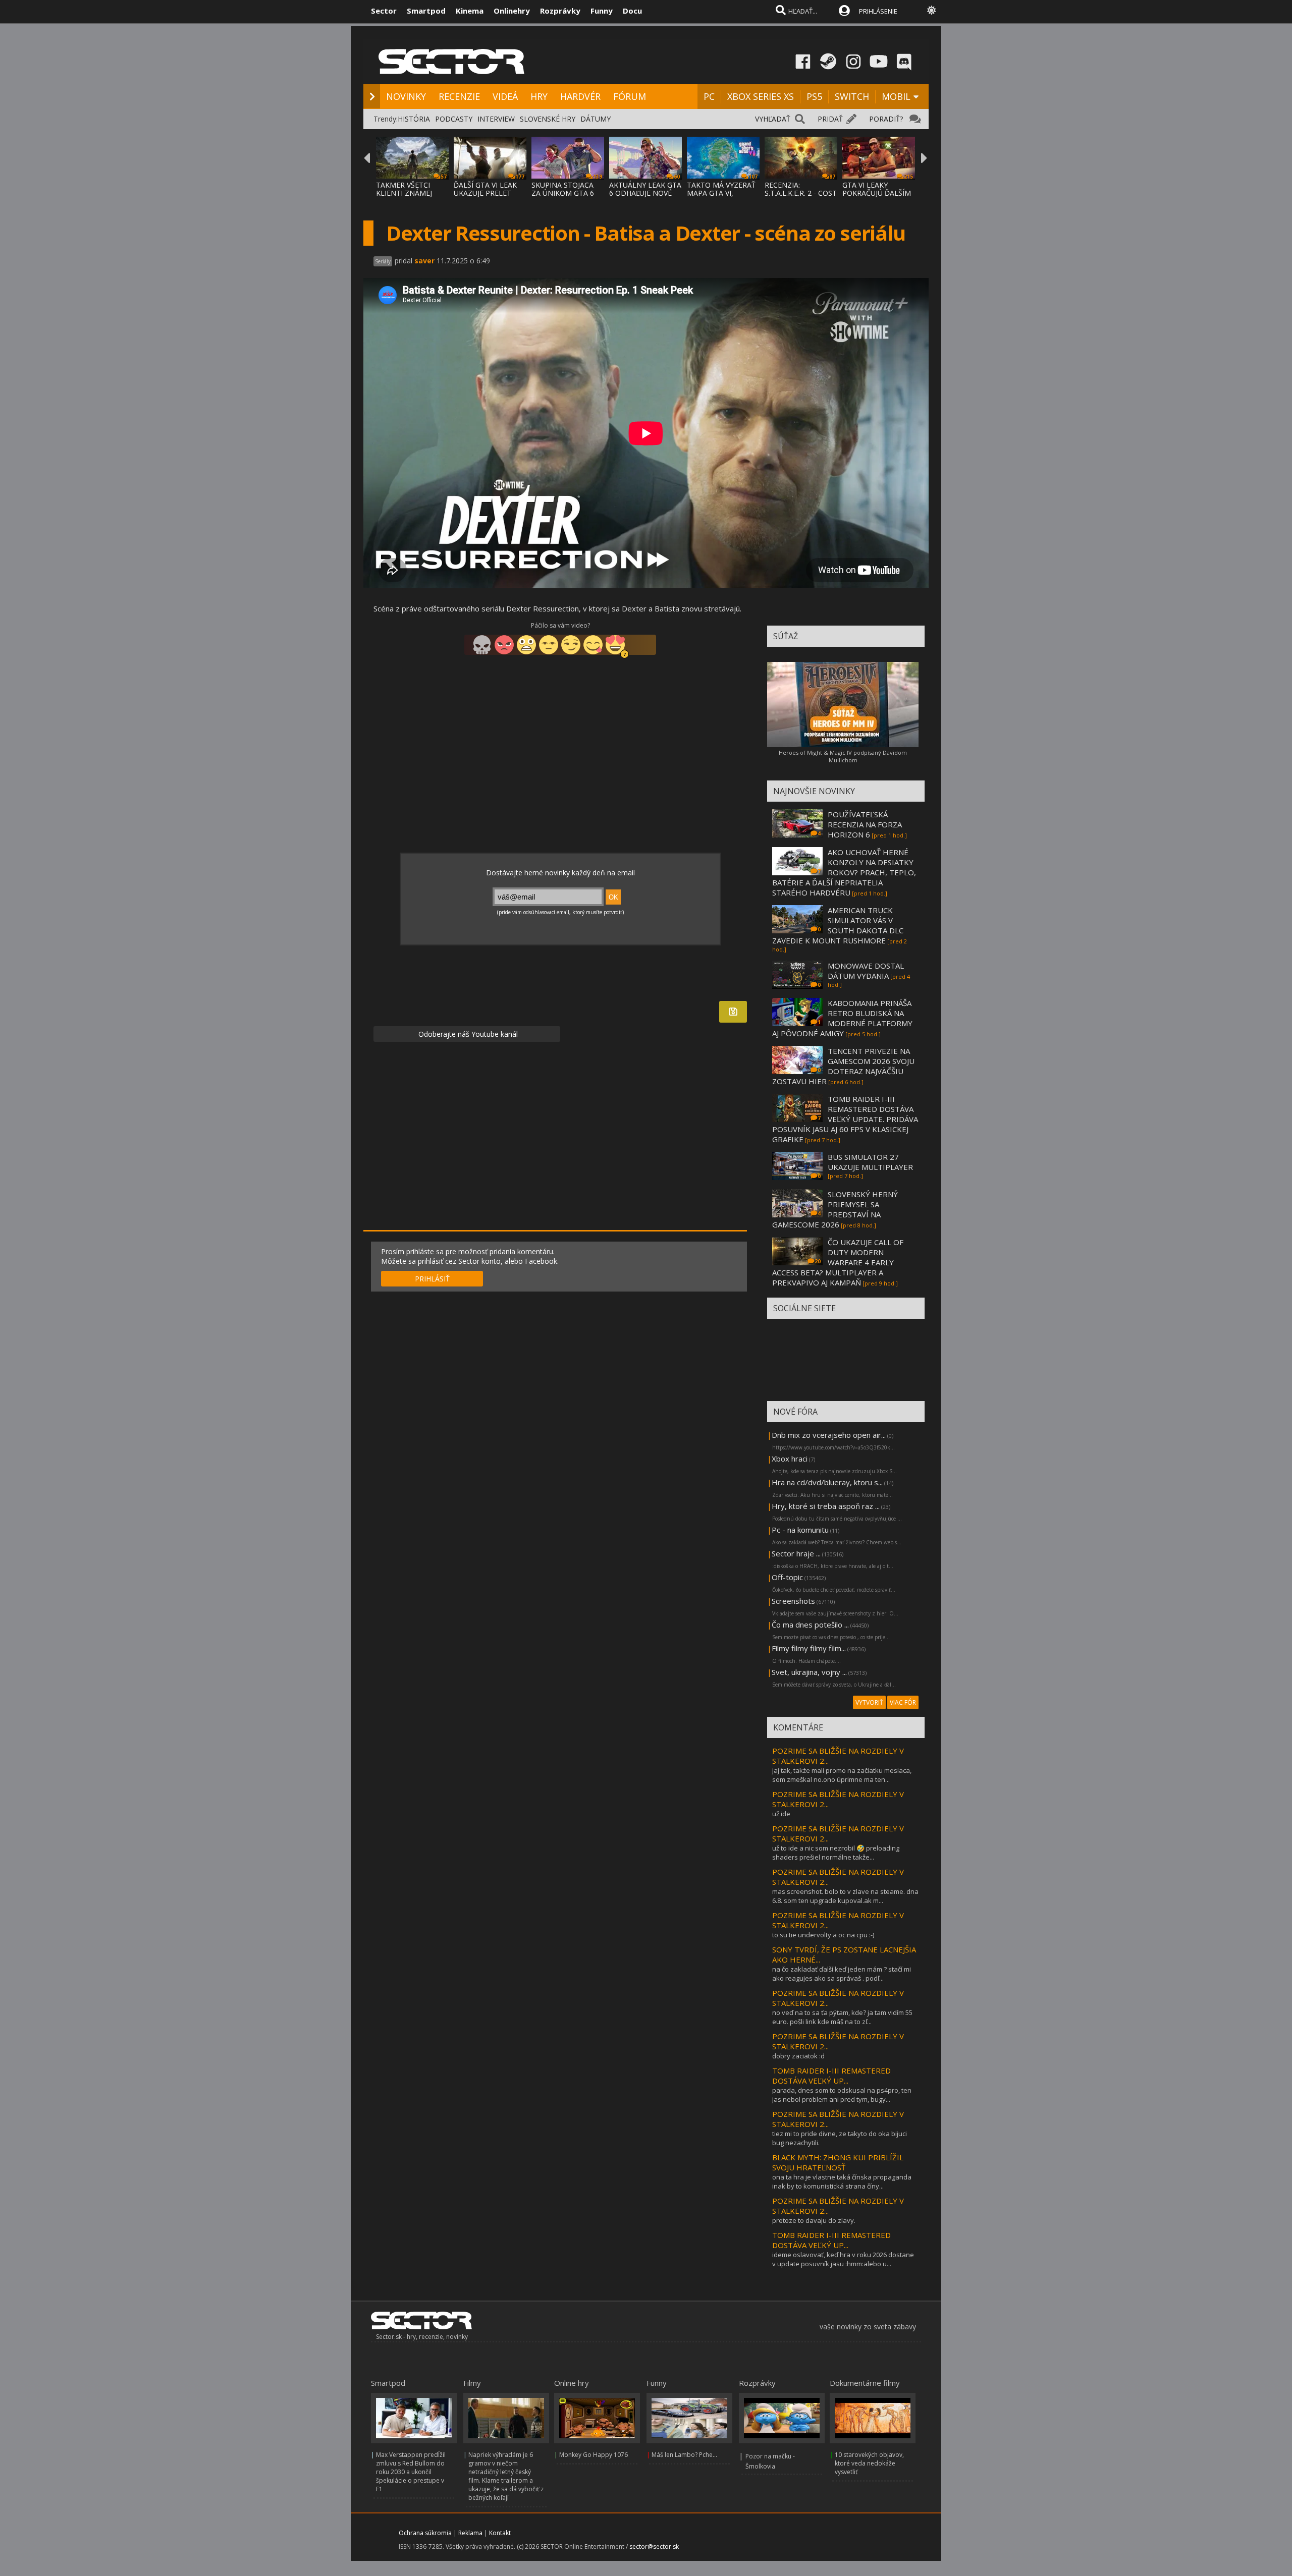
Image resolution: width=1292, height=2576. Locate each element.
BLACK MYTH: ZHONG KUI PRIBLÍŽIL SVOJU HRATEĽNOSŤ (838, 2162)
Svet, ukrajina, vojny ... (809, 1672)
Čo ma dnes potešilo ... (810, 1625)
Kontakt (500, 2533)
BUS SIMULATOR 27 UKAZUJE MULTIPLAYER (870, 1162)
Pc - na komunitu (800, 1530)
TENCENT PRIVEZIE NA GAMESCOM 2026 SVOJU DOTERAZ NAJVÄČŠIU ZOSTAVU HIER (843, 1066)
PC (709, 96)
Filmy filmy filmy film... (809, 1648)
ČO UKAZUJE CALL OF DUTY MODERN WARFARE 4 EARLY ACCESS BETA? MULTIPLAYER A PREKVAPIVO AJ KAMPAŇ (838, 1262)
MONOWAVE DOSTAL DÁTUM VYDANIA (866, 971)
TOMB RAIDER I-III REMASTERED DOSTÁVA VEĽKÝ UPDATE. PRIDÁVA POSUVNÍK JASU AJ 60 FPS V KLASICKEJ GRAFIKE (845, 1119)
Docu (632, 11)
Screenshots (793, 1601)
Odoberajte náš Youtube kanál (467, 1034)
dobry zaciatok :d (798, 2056)
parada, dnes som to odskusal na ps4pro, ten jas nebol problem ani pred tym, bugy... (842, 2095)
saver (424, 261)
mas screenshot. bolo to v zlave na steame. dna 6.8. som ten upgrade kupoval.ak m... (845, 1896)
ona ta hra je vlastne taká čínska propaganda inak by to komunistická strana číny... (842, 2181)
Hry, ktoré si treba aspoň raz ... (826, 1506)
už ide (781, 1814)
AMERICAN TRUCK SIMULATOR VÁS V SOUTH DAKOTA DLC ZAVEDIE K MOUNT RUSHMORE (838, 925)
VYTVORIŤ (869, 1702)
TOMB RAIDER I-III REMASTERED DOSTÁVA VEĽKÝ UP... (831, 2076)
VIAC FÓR (903, 1702)
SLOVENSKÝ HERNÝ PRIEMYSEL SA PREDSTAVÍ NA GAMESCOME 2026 (835, 1209)
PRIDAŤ (830, 119)
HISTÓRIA (414, 119)
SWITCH (852, 96)
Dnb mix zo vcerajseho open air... (829, 1435)
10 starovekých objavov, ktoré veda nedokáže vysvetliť (869, 2463)
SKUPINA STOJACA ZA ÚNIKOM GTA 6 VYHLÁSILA (563, 193)
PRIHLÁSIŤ (432, 1279)
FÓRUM (630, 96)
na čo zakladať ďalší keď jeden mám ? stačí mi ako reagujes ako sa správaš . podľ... (842, 1974)
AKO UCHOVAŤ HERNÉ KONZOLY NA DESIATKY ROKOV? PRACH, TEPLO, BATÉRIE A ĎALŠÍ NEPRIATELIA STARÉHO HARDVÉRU (844, 872)
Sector (384, 11)
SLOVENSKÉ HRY (548, 119)
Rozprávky (560, 11)
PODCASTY (454, 119)
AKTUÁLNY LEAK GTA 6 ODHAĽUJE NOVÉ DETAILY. (645, 193)
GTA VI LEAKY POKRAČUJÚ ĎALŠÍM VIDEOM (877, 193)
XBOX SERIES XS (761, 96)
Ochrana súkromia (425, 2533)
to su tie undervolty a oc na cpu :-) (823, 1935)
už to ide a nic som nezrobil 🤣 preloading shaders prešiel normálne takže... (836, 1853)
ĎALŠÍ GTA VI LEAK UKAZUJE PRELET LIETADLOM (485, 193)
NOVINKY (406, 96)
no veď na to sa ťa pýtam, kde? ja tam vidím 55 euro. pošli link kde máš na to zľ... (842, 2017)
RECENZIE (459, 96)
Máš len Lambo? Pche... (684, 2455)
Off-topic (787, 1577)
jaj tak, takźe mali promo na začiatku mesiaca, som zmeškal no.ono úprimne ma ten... (842, 1775)
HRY (539, 96)
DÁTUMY (596, 119)
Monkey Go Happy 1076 (594, 2455)
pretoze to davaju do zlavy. (814, 2220)
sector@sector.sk (654, 2546)
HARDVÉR (580, 96)
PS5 (814, 96)
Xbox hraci (790, 1459)
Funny (602, 11)
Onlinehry (512, 11)
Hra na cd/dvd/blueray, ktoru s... (827, 1482)
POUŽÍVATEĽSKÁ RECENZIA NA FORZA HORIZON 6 (865, 824)
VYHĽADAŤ (773, 119)
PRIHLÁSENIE (878, 11)
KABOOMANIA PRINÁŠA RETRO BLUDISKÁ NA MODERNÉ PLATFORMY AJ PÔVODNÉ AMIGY (842, 1018)
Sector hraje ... (796, 1553)
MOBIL (896, 96)
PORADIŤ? (886, 119)
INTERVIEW (496, 119)
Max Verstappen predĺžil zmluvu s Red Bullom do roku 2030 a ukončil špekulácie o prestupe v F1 (411, 2472)
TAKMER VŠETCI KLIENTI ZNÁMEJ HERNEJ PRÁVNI (404, 193)
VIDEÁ (505, 96)
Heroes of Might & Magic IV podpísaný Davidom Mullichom (843, 756)
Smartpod (426, 11)
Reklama (470, 2533)
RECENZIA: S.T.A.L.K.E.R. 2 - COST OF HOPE (801, 193)
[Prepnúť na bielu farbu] (932, 10)
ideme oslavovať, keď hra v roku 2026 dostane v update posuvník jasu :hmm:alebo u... (843, 2259)
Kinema (470, 11)
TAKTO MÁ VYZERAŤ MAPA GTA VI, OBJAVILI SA (721, 193)
